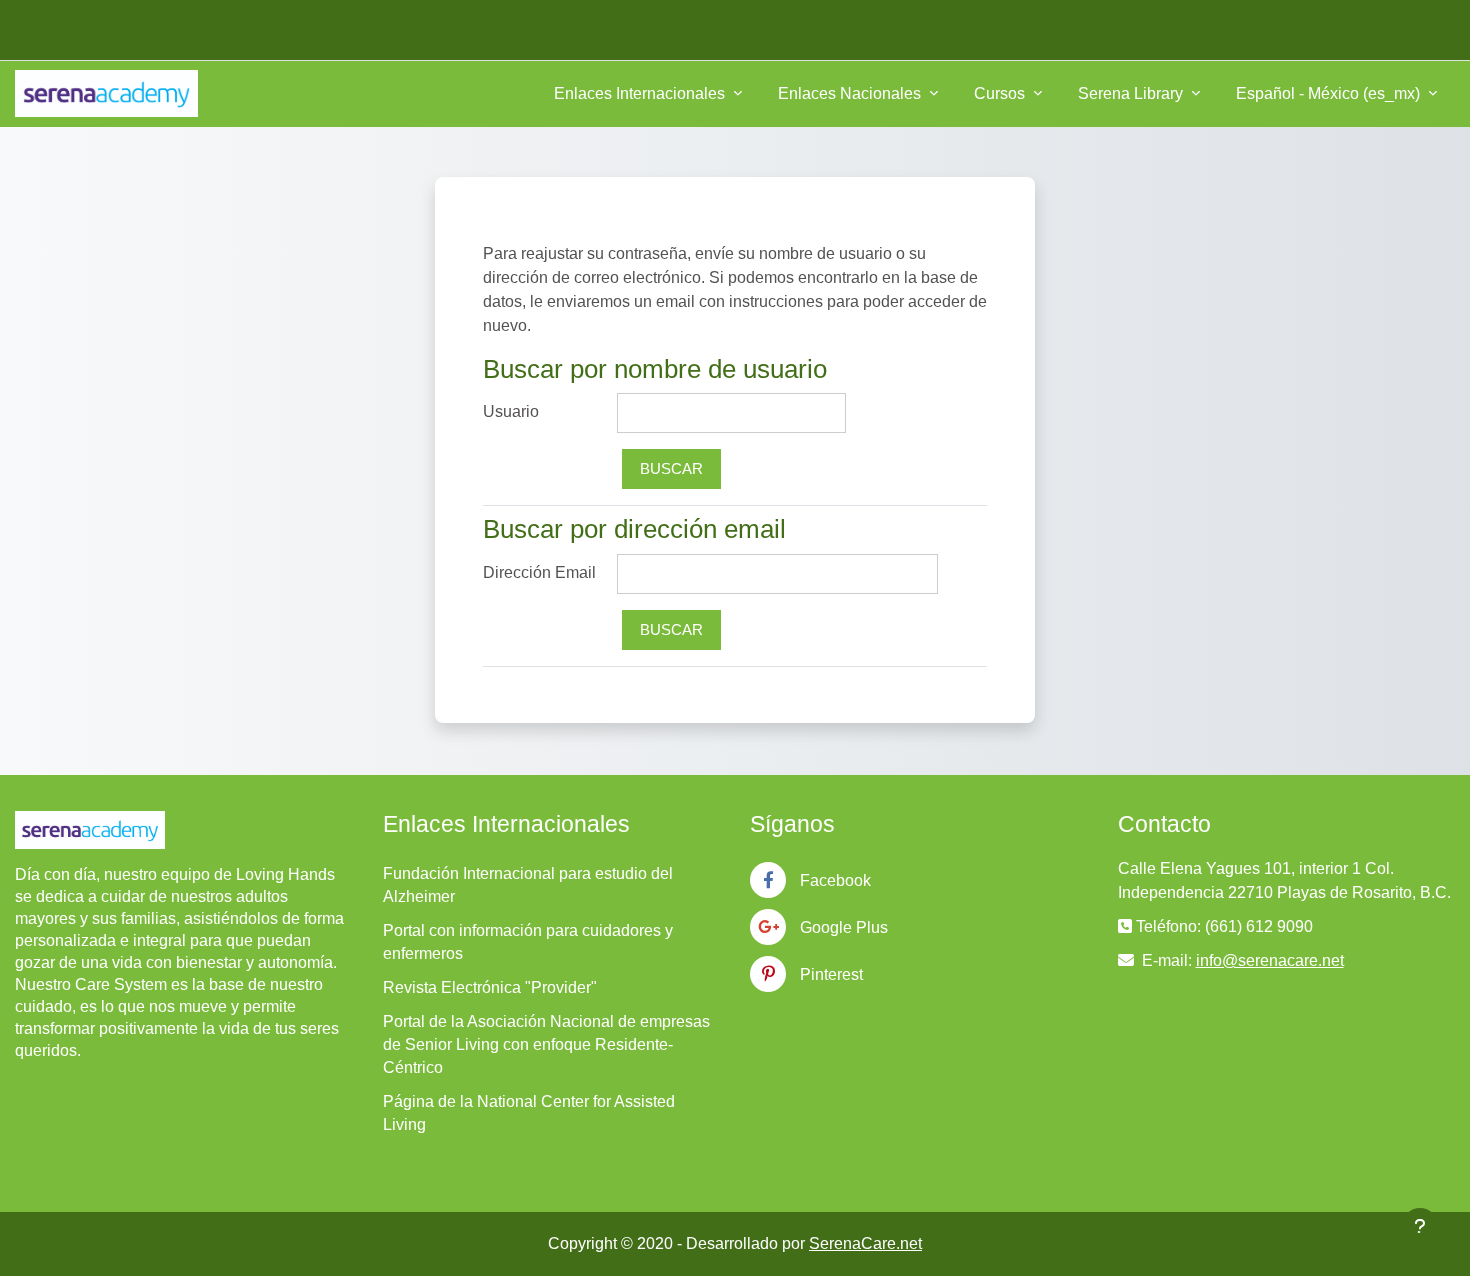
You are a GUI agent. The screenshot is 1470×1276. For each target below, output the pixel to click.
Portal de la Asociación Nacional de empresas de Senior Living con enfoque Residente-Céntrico (546, 1044)
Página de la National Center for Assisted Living (529, 1113)
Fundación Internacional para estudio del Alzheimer (528, 885)
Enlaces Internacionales (641, 93)
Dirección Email (539, 572)
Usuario (511, 411)
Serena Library (1132, 93)
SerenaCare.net (865, 1243)
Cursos (1001, 93)
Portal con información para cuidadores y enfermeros (528, 942)
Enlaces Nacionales (851, 93)
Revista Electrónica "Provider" (490, 987)
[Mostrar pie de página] (1420, 1226)
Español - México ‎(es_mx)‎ (1330, 93)
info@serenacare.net (1270, 960)
